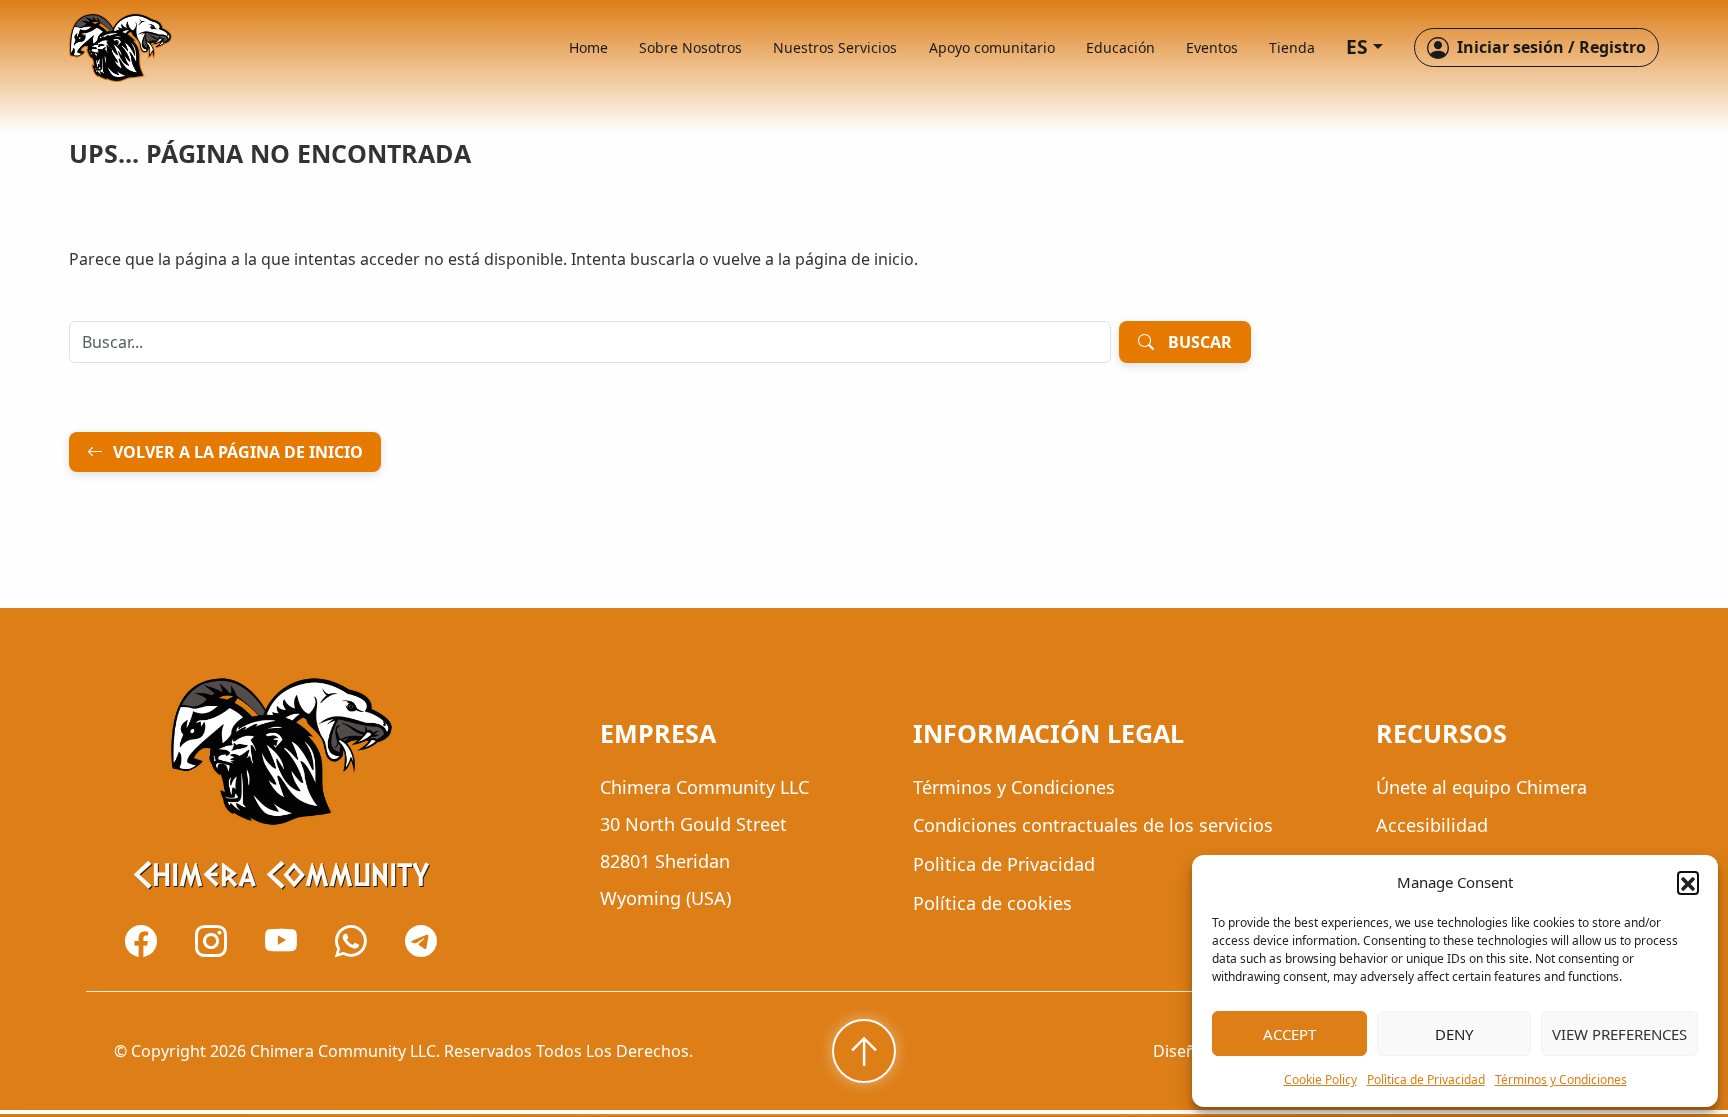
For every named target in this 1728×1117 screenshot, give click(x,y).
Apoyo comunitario (992, 47)
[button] (1688, 882)
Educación (1120, 47)
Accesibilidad (1432, 826)
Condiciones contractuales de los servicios (1093, 826)
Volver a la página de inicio (238, 452)
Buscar (1200, 342)
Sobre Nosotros (690, 47)
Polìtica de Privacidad (1426, 1079)
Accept (1289, 1034)
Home (588, 47)
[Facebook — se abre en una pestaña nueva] (141, 941)
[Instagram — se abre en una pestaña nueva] (211, 941)
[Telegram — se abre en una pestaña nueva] (421, 941)
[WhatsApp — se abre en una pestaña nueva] (351, 941)
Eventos (1212, 47)
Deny (1454, 1034)
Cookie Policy (1320, 1079)
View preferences (1619, 1034)
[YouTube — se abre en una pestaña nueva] (281, 941)
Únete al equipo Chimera (1481, 787)
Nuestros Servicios (835, 47)
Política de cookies (992, 903)
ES (1357, 46)
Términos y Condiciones (1561, 1079)
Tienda (1292, 47)
